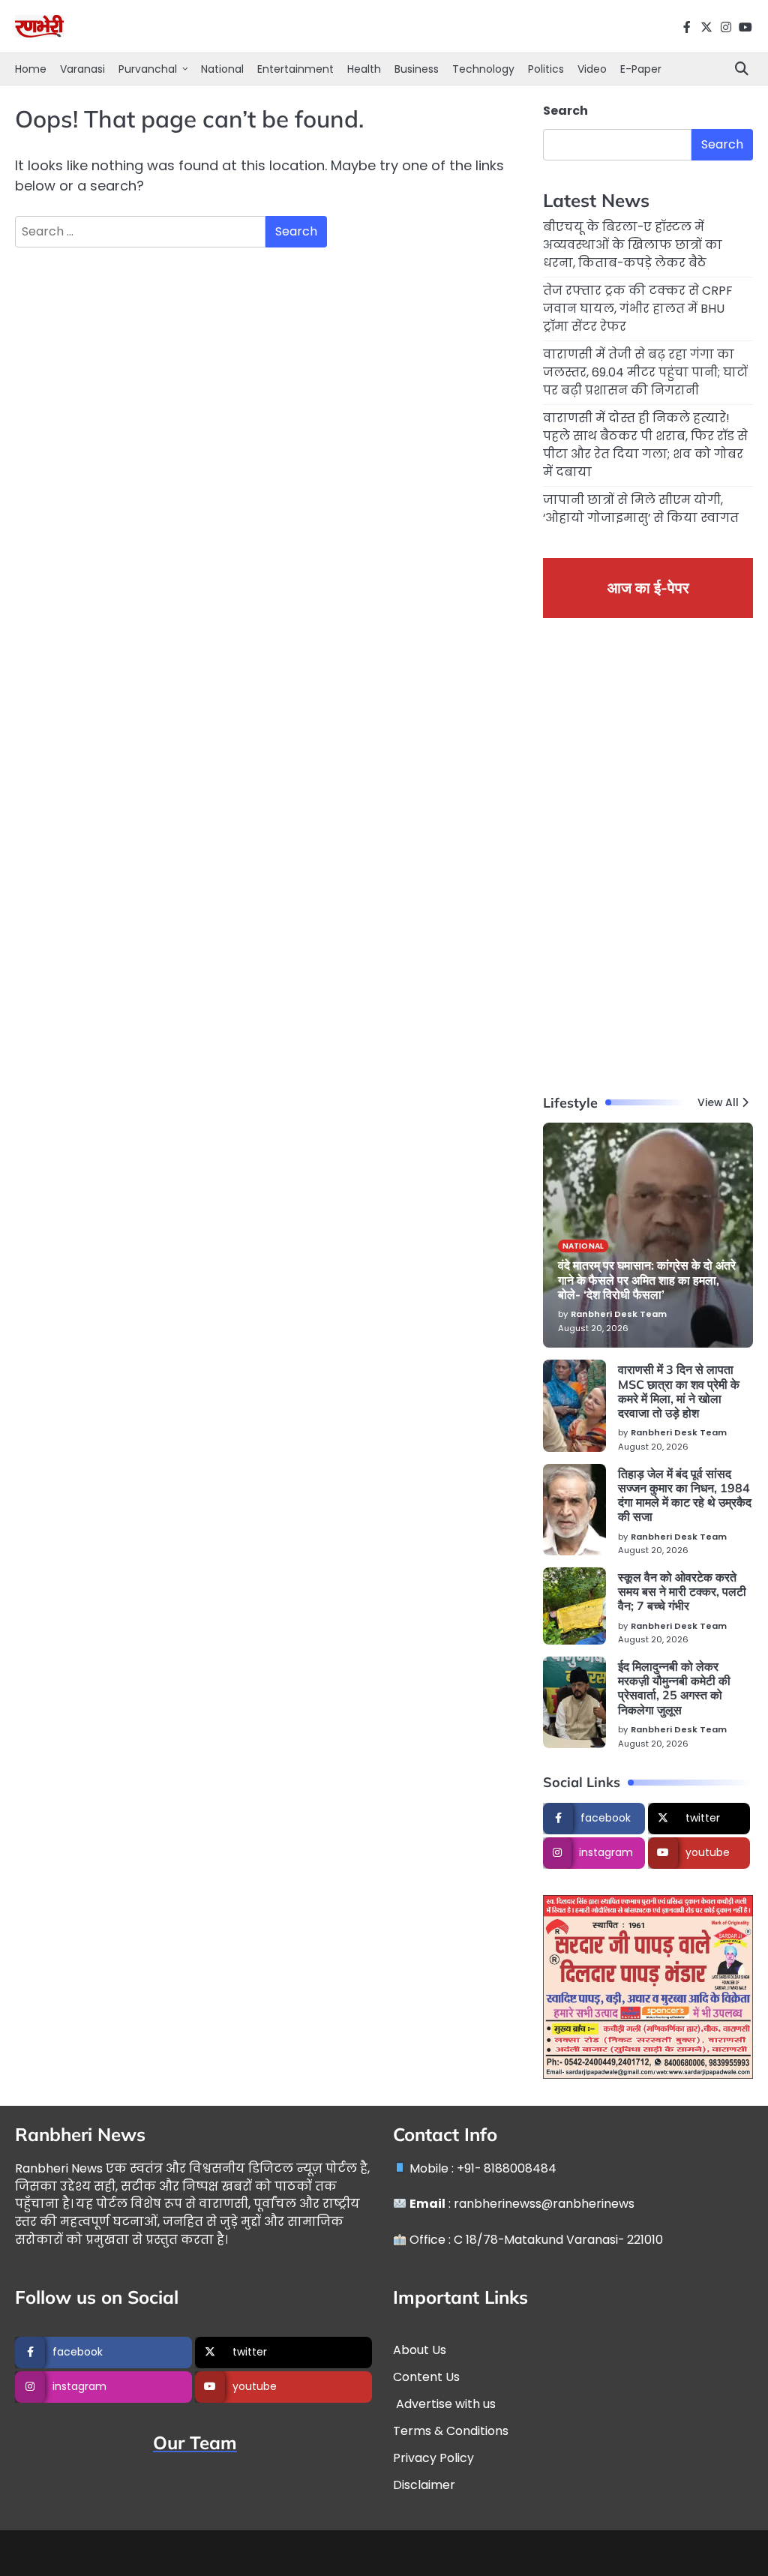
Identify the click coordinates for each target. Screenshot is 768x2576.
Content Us (426, 2377)
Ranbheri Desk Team (619, 1314)
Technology (483, 69)
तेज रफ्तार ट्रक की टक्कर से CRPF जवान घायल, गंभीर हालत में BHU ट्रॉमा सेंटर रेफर (638, 309)
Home (31, 69)
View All (718, 1103)
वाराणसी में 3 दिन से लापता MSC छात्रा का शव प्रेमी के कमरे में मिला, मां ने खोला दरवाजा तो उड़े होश (679, 1391)
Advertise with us (444, 2404)
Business (417, 69)
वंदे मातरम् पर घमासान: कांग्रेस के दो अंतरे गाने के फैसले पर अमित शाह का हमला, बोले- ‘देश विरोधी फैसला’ (647, 1280)
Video (592, 69)
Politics (546, 69)
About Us (420, 2350)
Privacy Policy (433, 2458)
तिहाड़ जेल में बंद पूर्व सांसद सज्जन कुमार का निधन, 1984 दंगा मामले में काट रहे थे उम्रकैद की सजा (685, 1495)
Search (565, 111)
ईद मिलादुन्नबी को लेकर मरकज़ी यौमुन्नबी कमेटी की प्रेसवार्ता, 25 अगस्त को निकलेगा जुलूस (674, 1688)
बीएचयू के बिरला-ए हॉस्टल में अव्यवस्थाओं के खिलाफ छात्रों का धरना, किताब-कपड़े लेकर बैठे (633, 245)
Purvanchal (148, 69)
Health (364, 69)
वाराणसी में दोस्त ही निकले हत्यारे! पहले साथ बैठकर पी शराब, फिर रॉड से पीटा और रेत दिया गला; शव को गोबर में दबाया (645, 445)
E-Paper (641, 69)
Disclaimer (424, 2485)
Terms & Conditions (451, 2431)
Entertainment (295, 69)
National (222, 69)
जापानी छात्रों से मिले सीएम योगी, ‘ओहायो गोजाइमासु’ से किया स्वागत (641, 509)
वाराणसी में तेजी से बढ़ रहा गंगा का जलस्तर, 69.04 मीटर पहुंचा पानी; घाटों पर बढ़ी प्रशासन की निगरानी (645, 372)
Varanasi (82, 69)
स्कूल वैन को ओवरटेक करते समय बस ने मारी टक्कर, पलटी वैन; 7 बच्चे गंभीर (682, 1592)
